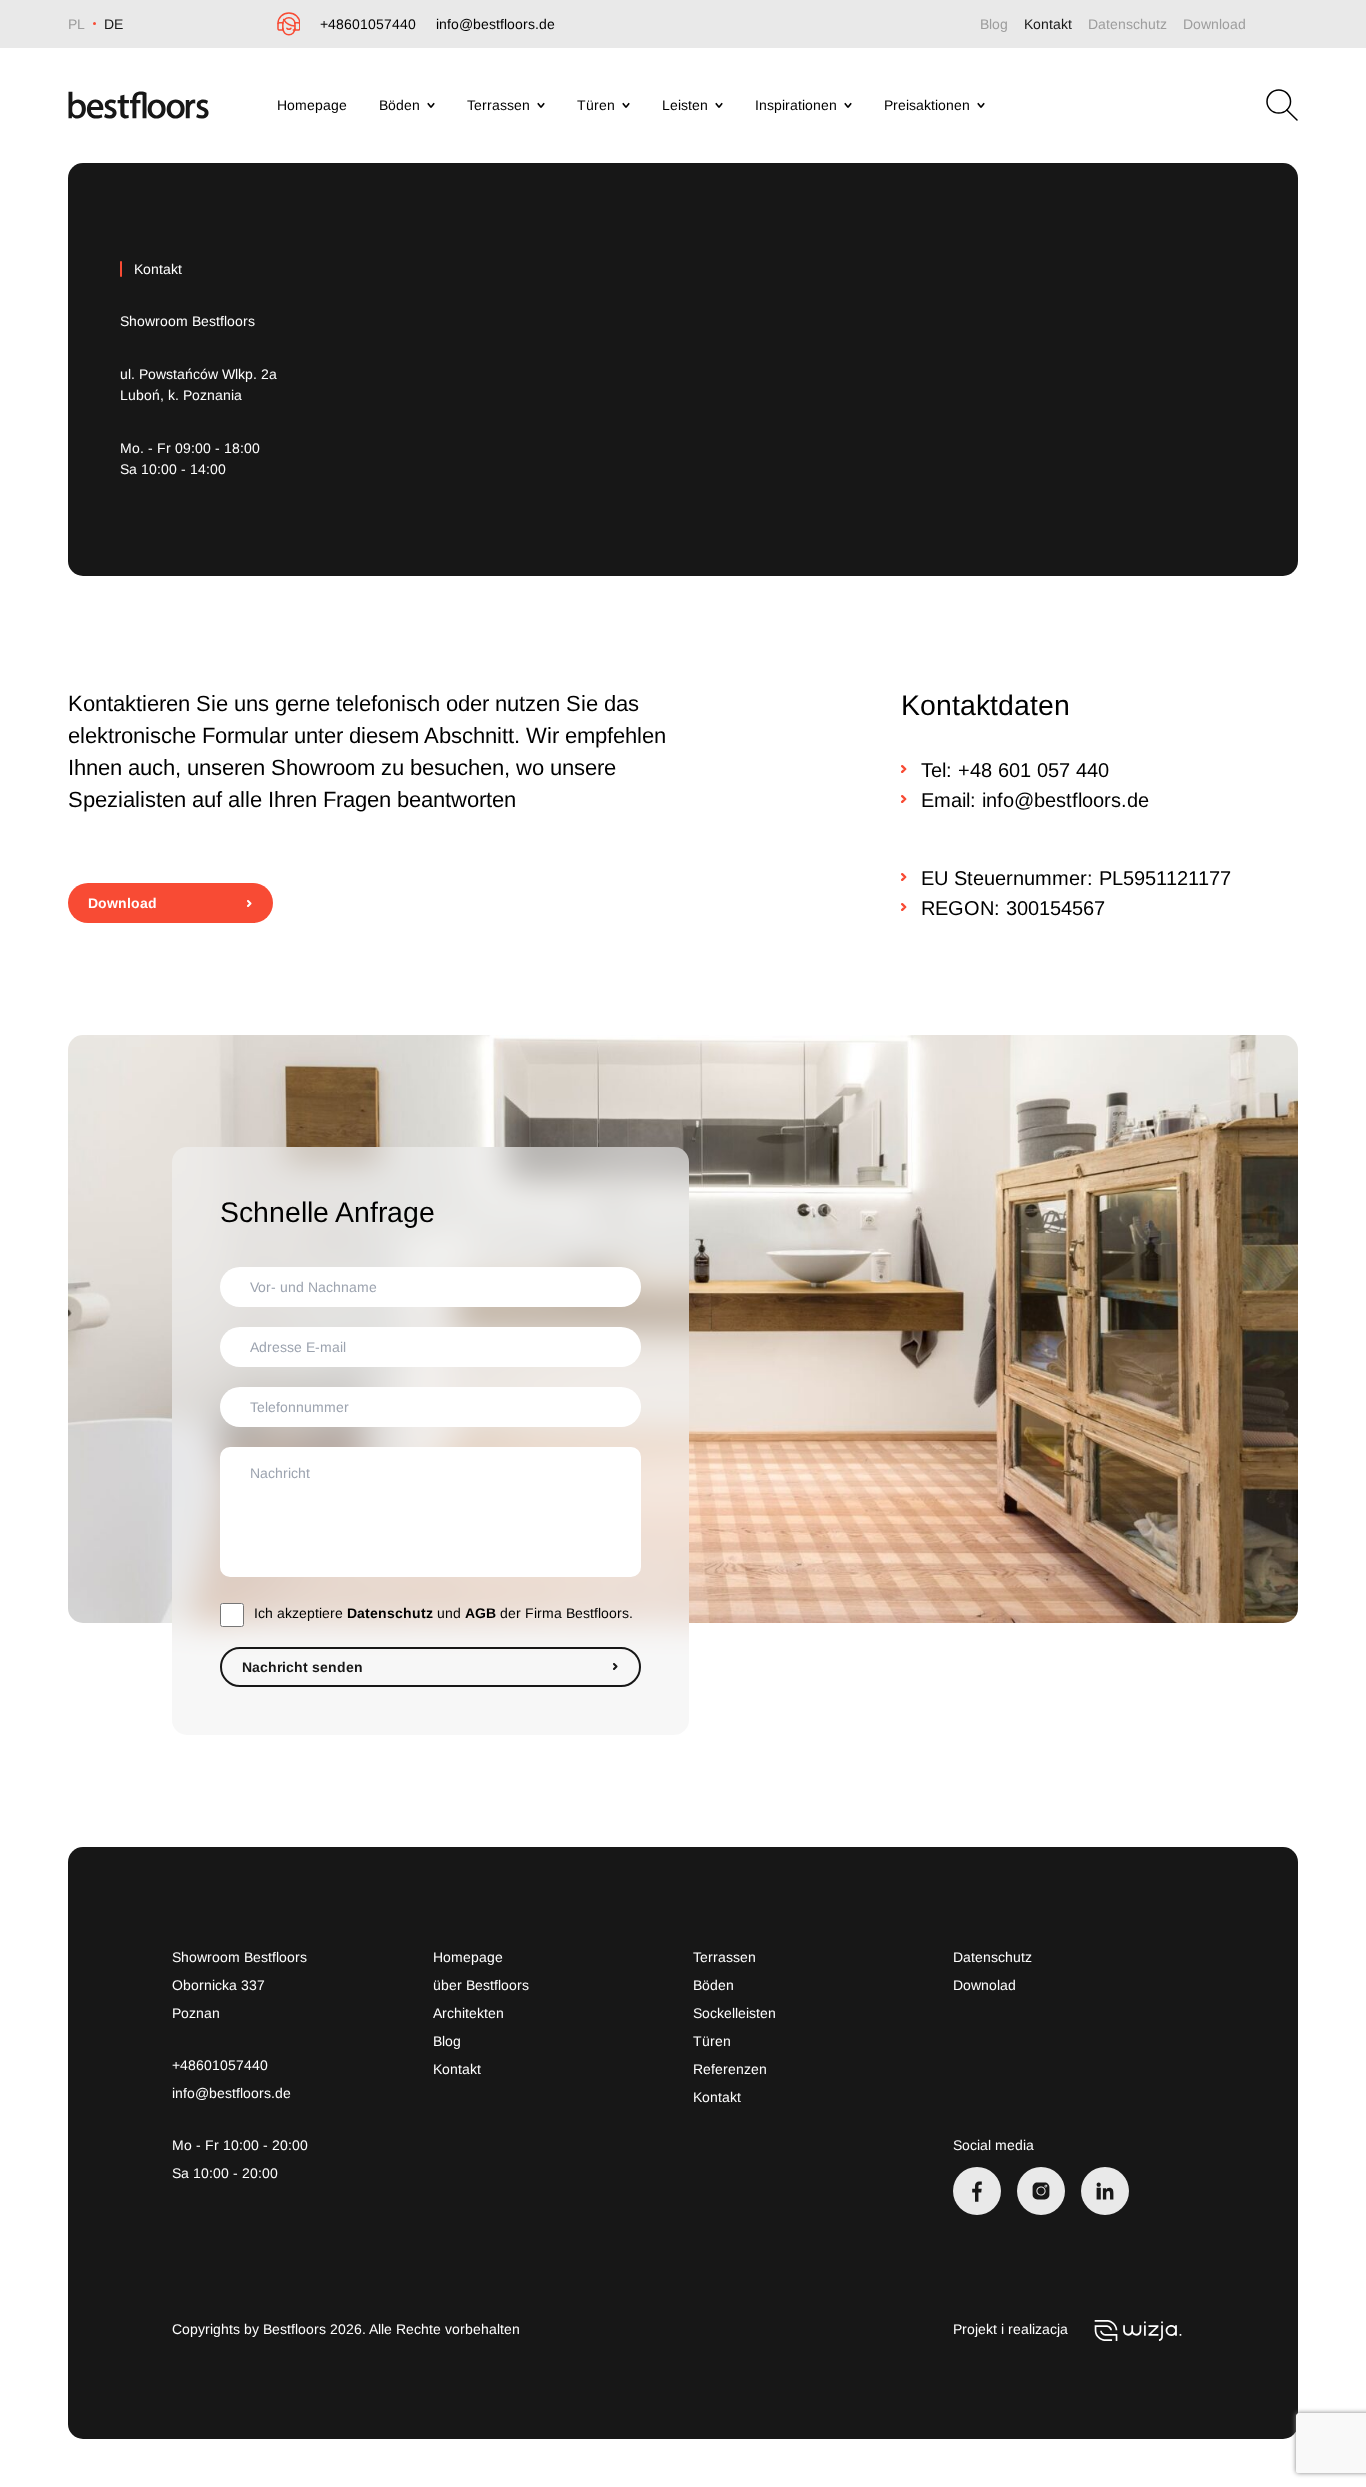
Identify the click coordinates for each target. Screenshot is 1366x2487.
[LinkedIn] (1105, 2191)
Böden (399, 105)
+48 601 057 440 (1033, 770)
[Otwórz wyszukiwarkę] (1282, 105)
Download (1214, 24)
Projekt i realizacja (1012, 2329)
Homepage (312, 105)
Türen (596, 105)
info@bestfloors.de (495, 24)
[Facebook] (977, 2191)
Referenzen (730, 2069)
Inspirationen (796, 105)
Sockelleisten (734, 2013)
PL (76, 24)
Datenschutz (1127, 24)
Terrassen (498, 105)
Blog (994, 24)
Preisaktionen (927, 105)
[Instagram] (1041, 2191)
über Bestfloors (481, 1985)
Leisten (685, 105)
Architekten (468, 2013)
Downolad (984, 1985)
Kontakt (1048, 24)
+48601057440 (368, 24)
